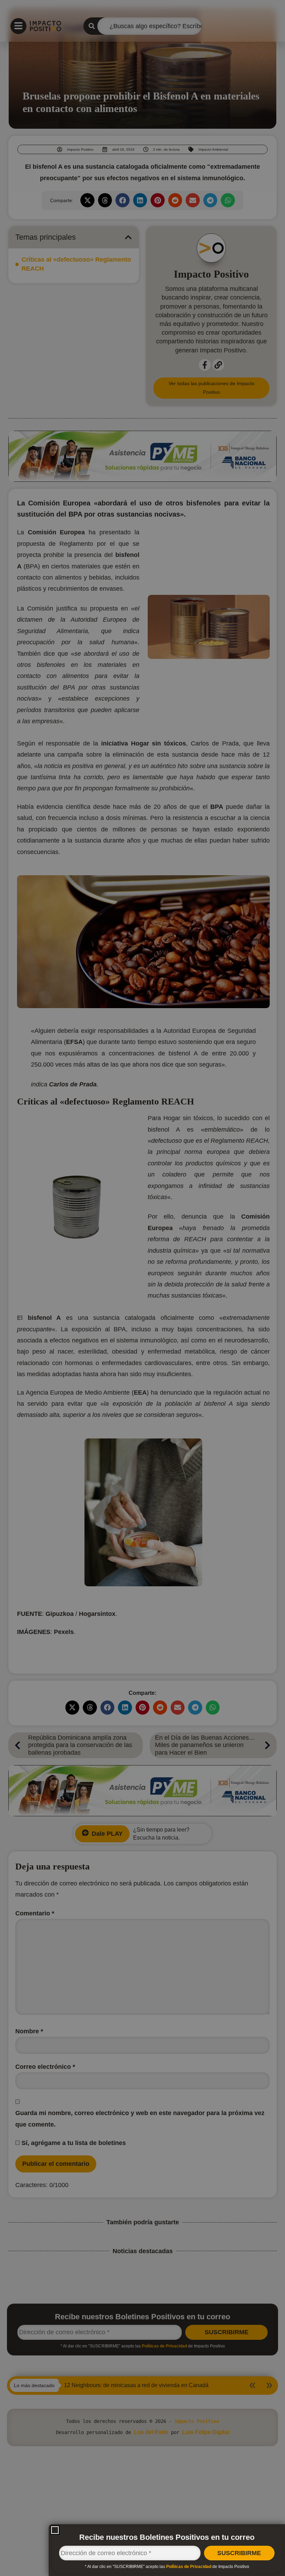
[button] (55, 2530)
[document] (142, 1288)
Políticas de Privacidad (189, 2567)
